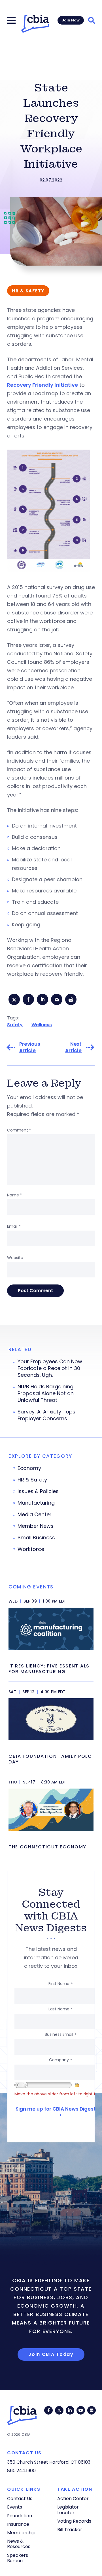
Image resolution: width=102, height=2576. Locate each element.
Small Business (36, 1538)
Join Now (71, 20)
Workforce (31, 1549)
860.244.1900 (21, 2471)
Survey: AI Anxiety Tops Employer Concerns (46, 1415)
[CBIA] (35, 24)
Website (15, 1258)
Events (15, 2507)
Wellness (42, 1025)
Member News (36, 1526)
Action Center (73, 2499)
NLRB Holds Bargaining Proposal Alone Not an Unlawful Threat (46, 1393)
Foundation (20, 2516)
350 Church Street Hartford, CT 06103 (49, 2462)
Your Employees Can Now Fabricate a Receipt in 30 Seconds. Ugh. (50, 1368)
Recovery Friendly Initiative (42, 385)
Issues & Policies (38, 1491)
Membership (21, 2533)
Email (14, 1226)
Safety (15, 1025)
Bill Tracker (70, 2530)
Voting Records (74, 2521)
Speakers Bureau (18, 2558)
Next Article (73, 1047)
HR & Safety (32, 1480)
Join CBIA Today (51, 2354)
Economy (29, 1468)
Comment (19, 1130)
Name (15, 1195)
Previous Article (30, 1047)
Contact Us (20, 2499)
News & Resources (19, 2544)
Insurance (18, 2524)
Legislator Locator (68, 2510)
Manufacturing (36, 1503)
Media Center (35, 1514)
